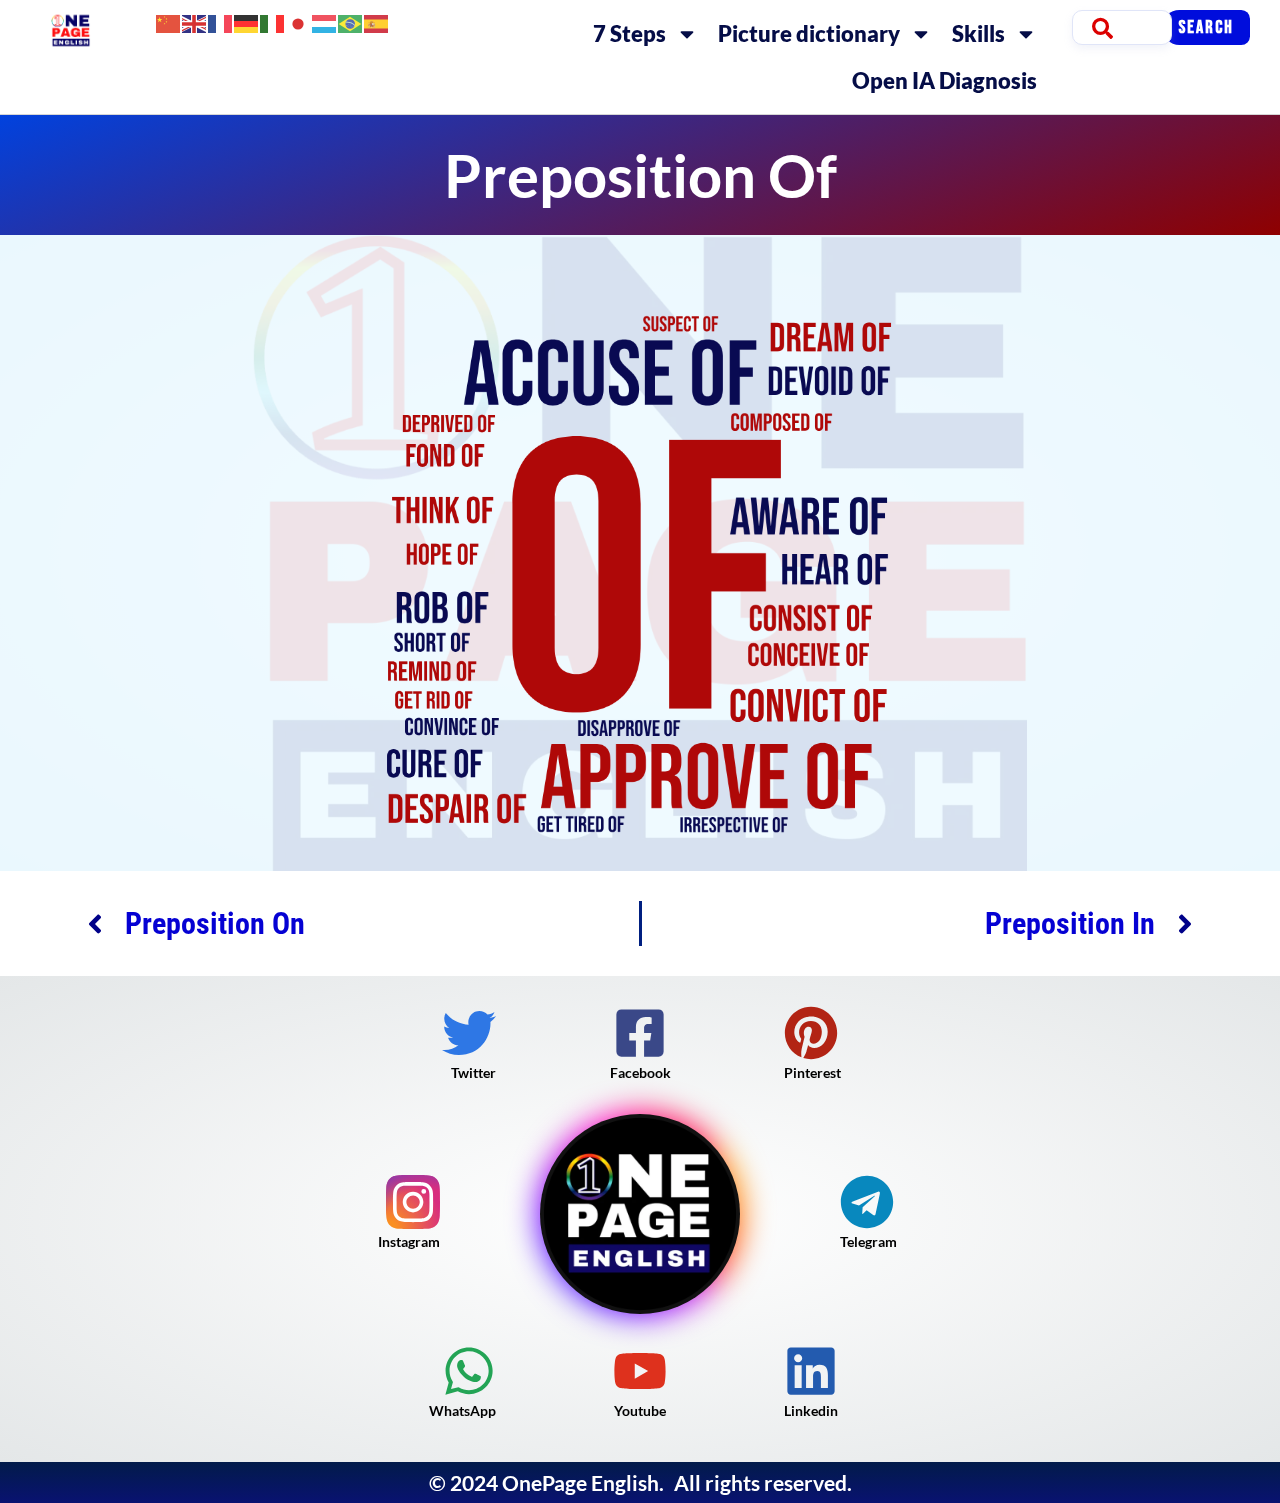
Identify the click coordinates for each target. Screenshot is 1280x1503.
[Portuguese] (351, 21)
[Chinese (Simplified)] (169, 21)
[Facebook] (640, 1033)
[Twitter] (469, 1033)
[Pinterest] (811, 1033)
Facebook (640, 1072)
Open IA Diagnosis (944, 80)
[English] (195, 21)
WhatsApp (462, 1410)
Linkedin (811, 1410)
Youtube (640, 1410)
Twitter (473, 1072)
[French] (221, 21)
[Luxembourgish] (325, 21)
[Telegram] (867, 1202)
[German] (247, 21)
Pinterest (812, 1072)
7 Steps (629, 33)
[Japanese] (299, 21)
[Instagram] (413, 1202)
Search (1206, 27)
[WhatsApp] (469, 1371)
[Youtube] (640, 1371)
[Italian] (273, 21)
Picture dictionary (809, 33)
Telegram (868, 1241)
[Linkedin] (811, 1371)
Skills (978, 33)
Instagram (409, 1241)
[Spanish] (377, 21)
